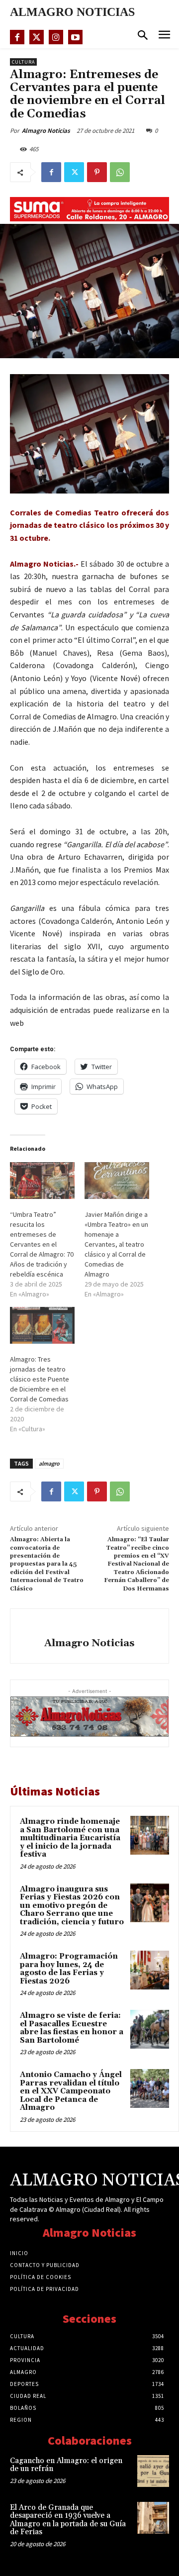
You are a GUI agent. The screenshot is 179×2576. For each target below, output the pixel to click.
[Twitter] (37, 37)
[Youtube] (75, 37)
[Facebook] (17, 37)
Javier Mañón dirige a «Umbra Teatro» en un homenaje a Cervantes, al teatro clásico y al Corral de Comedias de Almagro (116, 1244)
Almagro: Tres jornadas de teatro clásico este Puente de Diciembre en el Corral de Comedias (40, 1379)
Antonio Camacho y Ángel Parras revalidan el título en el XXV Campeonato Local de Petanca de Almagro (71, 2091)
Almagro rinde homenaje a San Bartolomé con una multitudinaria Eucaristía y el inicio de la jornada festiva (70, 1838)
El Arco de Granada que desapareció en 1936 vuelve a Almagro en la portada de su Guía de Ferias (68, 2520)
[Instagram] (56, 37)
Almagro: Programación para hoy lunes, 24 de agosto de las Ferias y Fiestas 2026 (69, 1969)
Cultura (23, 62)
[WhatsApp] (120, 172)
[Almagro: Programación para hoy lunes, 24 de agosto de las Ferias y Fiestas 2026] (150, 1970)
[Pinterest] (97, 172)
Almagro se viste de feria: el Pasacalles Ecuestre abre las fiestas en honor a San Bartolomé (72, 2028)
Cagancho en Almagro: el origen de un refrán (66, 2465)
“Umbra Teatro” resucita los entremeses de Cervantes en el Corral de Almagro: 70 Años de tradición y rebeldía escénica (42, 1244)
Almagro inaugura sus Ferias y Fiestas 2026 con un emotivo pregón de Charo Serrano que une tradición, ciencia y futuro (72, 1906)
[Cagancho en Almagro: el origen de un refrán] (153, 2471)
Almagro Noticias (46, 131)
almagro (49, 1463)
